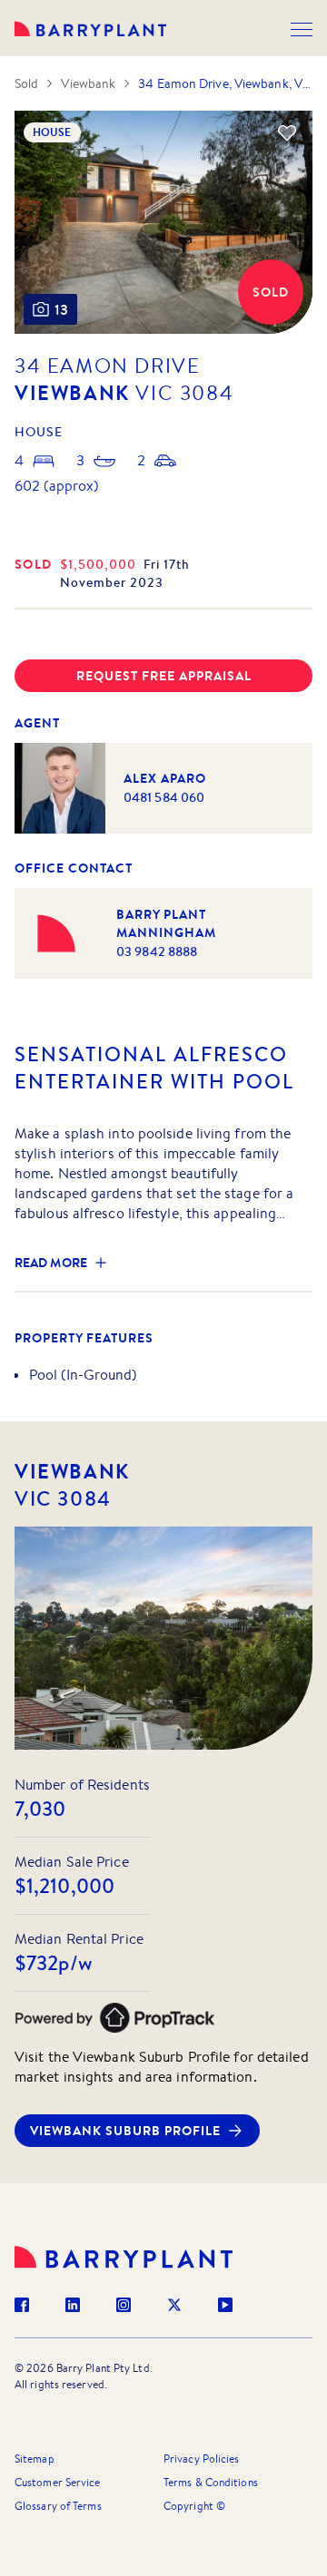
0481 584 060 (164, 797)
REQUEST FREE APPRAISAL (164, 676)
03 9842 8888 (157, 951)
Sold (26, 83)
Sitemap (35, 2459)
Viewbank (88, 83)
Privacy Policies (202, 2459)
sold (34, 564)
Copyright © (194, 2506)
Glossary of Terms (58, 2506)
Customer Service (58, 2482)
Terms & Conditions (211, 2482)
